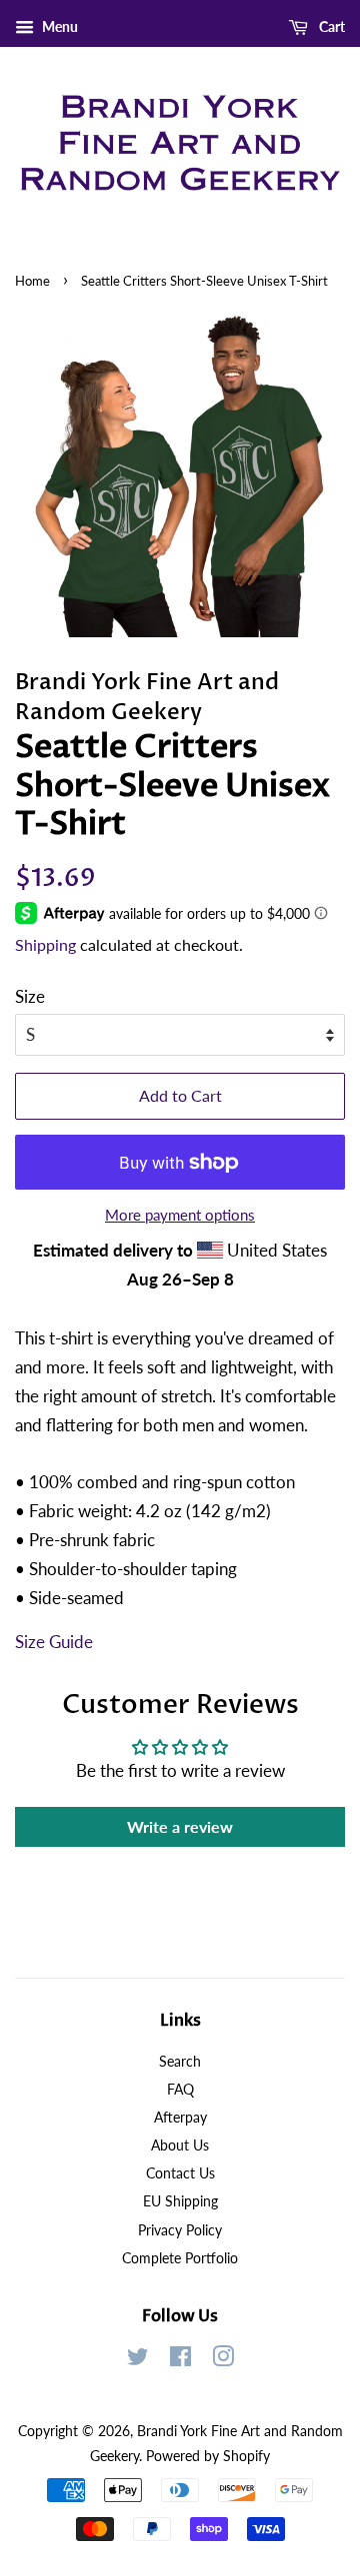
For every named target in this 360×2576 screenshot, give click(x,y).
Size (30, 996)
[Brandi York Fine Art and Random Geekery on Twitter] (138, 2360)
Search (180, 2061)
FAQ (180, 2089)
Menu (58, 26)
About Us (180, 2145)
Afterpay (180, 2117)
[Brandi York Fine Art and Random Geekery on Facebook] (180, 2360)
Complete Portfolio (180, 2258)
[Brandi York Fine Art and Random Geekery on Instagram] (223, 2360)
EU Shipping (180, 2201)
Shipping (45, 944)
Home (32, 281)
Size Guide (54, 1642)
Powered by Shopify (208, 2456)
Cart (330, 26)
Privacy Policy (180, 2230)
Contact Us (180, 2173)
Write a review (180, 1826)
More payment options (180, 1215)
